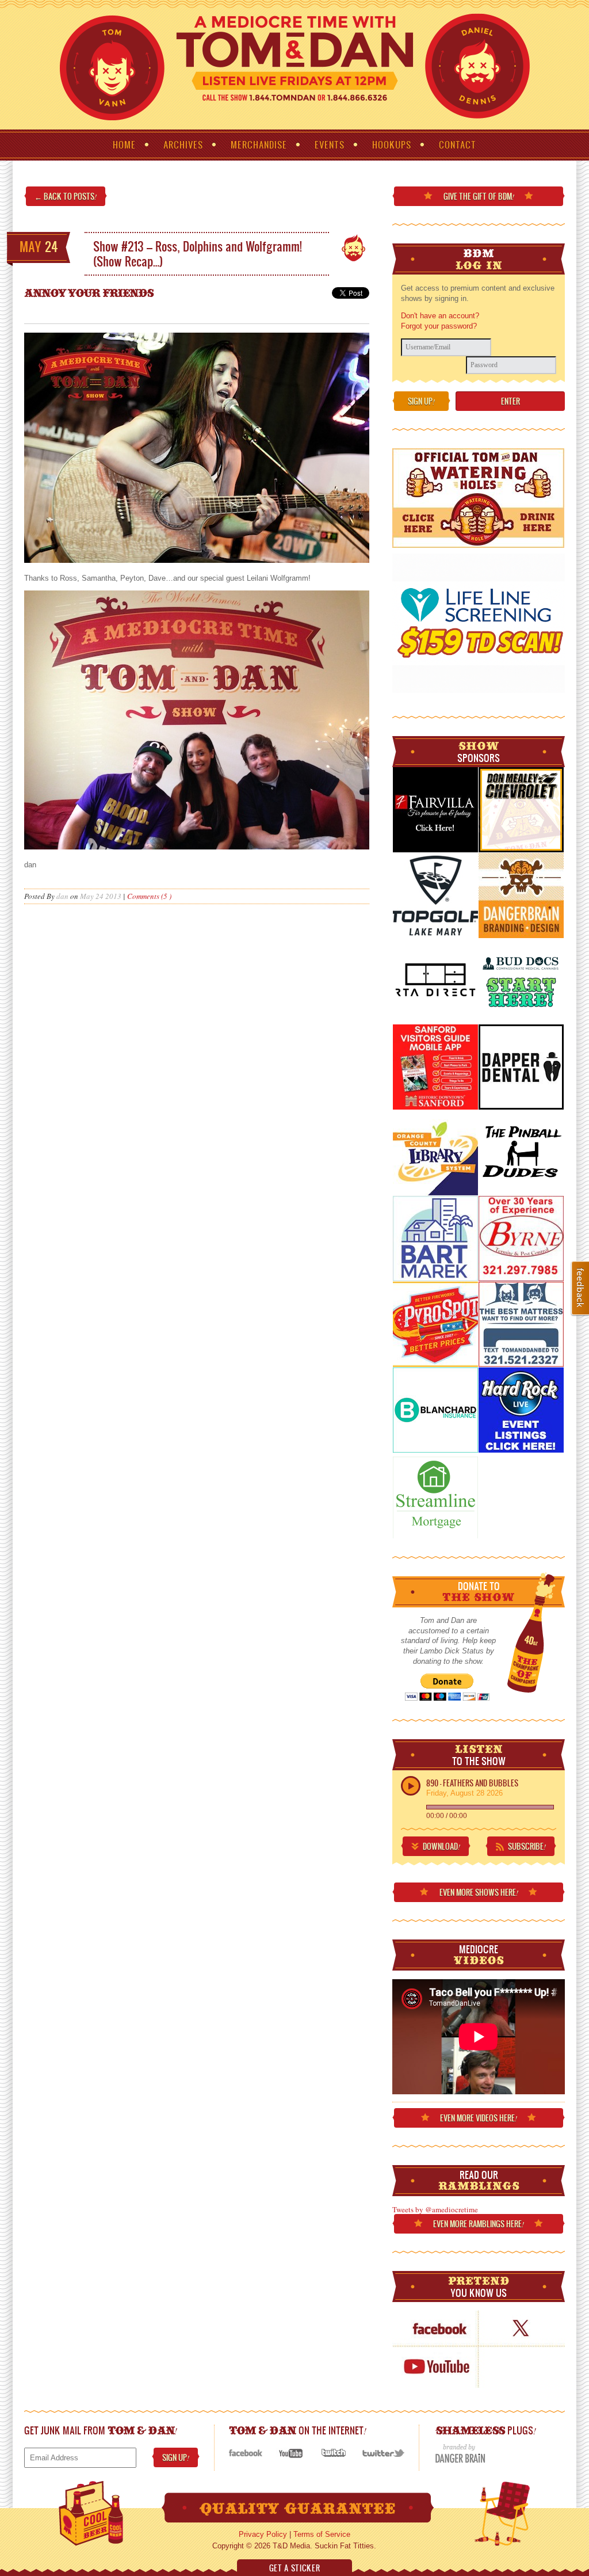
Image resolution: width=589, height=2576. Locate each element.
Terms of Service (322, 2534)
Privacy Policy (263, 2534)
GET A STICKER (294, 2568)
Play (411, 1786)
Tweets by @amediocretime (435, 2209)
